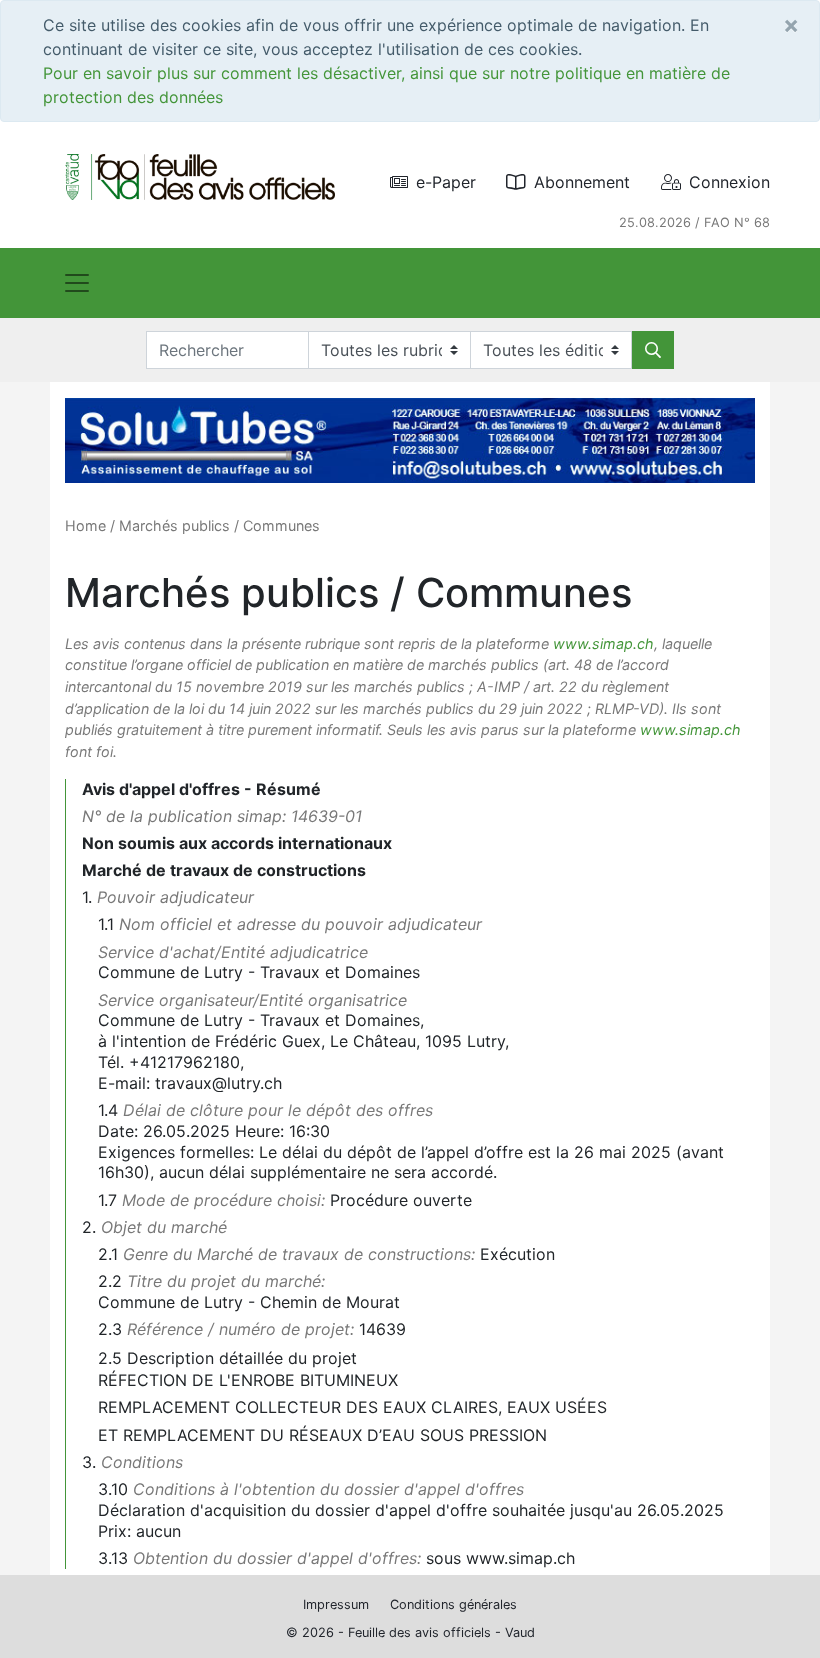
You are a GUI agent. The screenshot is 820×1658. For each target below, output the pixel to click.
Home (85, 525)
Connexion (729, 182)
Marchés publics (174, 525)
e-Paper (446, 182)
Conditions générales (453, 1604)
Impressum (336, 1604)
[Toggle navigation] (77, 283)
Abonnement (582, 182)
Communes (281, 525)
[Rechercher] (653, 350)
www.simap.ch (603, 643)
